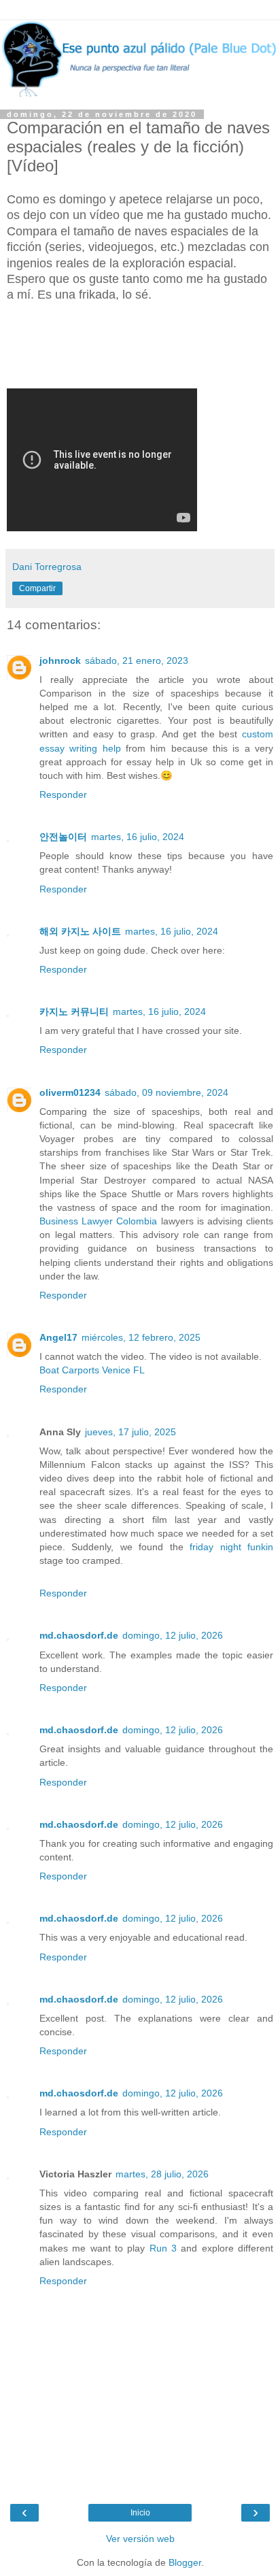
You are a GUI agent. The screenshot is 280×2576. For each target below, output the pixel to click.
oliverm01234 (70, 1092)
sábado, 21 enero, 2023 (137, 660)
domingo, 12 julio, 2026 (173, 1635)
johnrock (60, 660)
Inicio (140, 2513)
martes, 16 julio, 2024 (138, 837)
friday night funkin (231, 1547)
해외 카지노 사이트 (80, 931)
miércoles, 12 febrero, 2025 (141, 1337)
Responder (63, 794)
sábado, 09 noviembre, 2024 (167, 1092)
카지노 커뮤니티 (74, 1011)
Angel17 (58, 1337)
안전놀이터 (63, 837)
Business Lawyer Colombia (98, 1221)
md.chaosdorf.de (79, 1635)
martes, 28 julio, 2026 (162, 2174)
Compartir (37, 588)
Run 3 (163, 2248)
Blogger (185, 2562)
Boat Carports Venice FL (92, 1370)
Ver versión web (140, 2539)
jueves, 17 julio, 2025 (130, 1432)
